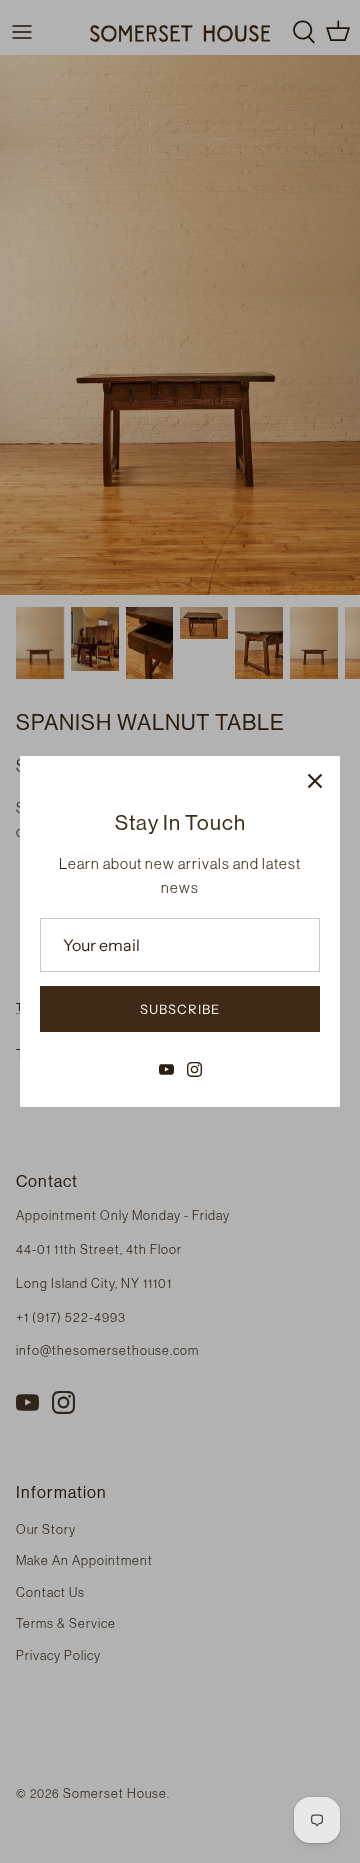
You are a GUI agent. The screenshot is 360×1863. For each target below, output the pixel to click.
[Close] (315, 781)
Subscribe (180, 1009)
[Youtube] (166, 1069)
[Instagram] (194, 1069)
